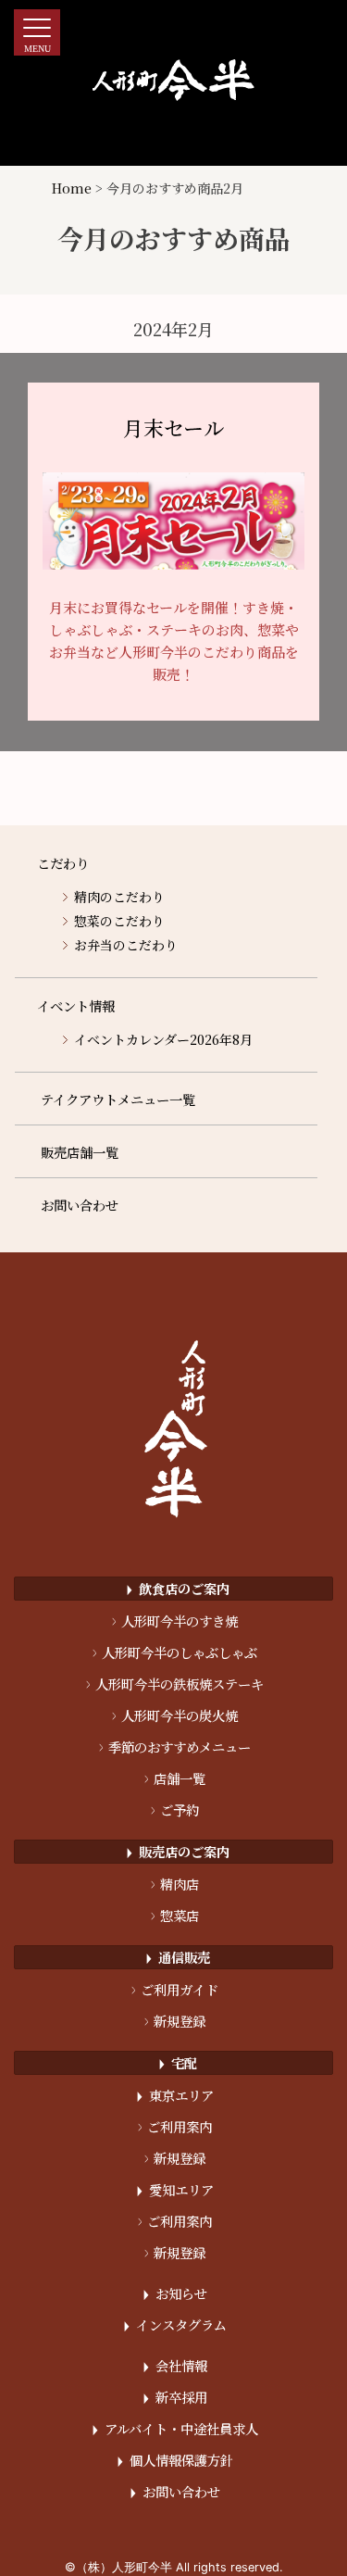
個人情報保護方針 (175, 2460)
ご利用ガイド (175, 1989)
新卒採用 (175, 2397)
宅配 (178, 2062)
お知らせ (175, 2293)
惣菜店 (175, 1915)
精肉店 (175, 1884)
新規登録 (175, 2021)
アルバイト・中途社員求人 (175, 2428)
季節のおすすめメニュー (175, 1747)
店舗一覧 (175, 1778)
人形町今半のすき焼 (175, 1621)
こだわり (63, 863)
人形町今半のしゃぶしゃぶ (175, 1652)
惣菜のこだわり (119, 921)
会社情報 (175, 2365)
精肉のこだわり (119, 897)
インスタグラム (175, 2325)
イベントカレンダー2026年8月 (163, 1039)
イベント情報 (76, 1005)
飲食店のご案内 (178, 1588)
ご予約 (175, 1809)
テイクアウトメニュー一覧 (118, 1099)
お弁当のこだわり (126, 945)
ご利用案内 (175, 2126)
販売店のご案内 (178, 1851)
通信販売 (178, 1957)
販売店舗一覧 (80, 1152)
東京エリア (175, 2095)
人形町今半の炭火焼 (175, 1715)
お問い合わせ (80, 1205)
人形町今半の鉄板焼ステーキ (175, 1684)
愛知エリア (175, 2189)
